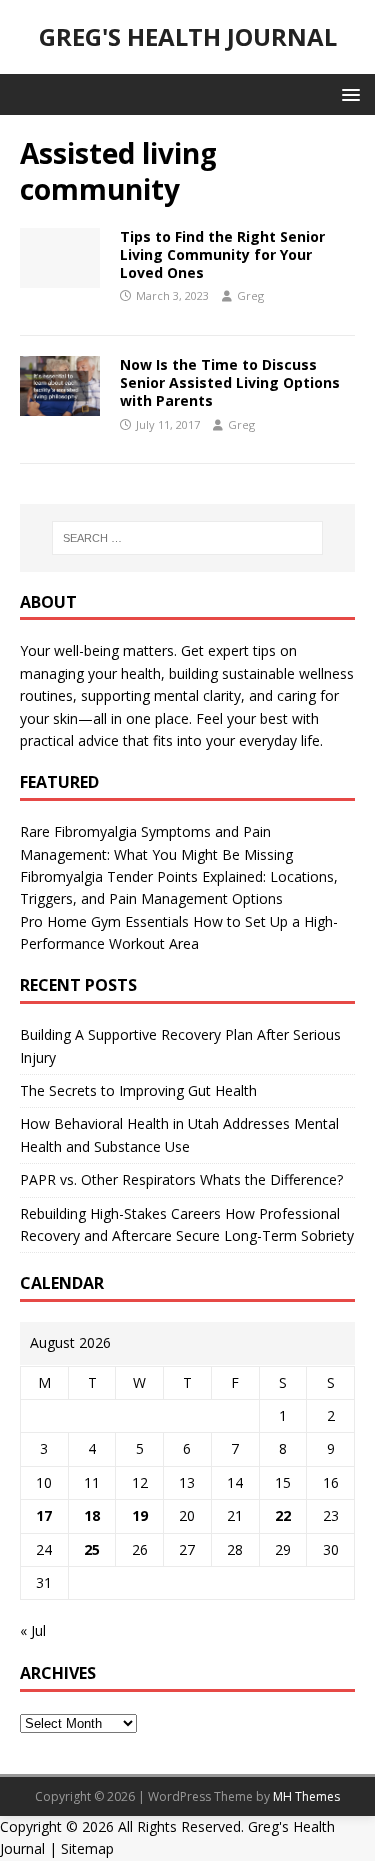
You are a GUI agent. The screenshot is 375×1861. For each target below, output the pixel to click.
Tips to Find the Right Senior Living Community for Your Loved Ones (222, 254)
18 (92, 1515)
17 (44, 1515)
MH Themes (306, 1796)
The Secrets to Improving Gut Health (138, 1090)
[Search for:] (188, 538)
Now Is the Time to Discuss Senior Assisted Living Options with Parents (230, 382)
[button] (347, 93)
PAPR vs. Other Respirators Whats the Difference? (181, 1179)
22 (283, 1515)
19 (140, 1515)
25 (92, 1549)
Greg (250, 295)
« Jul (33, 1630)
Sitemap (87, 1848)
